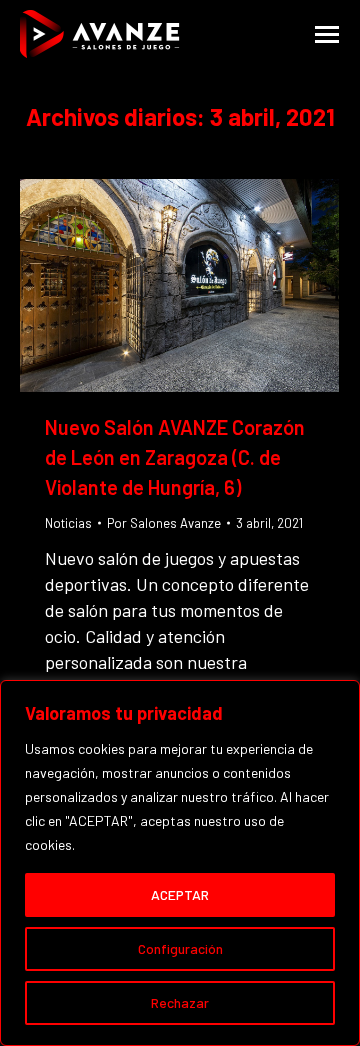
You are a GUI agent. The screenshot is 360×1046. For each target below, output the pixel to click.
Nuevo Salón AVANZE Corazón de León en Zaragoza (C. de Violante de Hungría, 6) (175, 457)
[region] (180, 863)
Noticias (68, 523)
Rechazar (180, 1002)
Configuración (180, 948)
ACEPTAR (180, 894)
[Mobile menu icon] (327, 34)
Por (164, 523)
